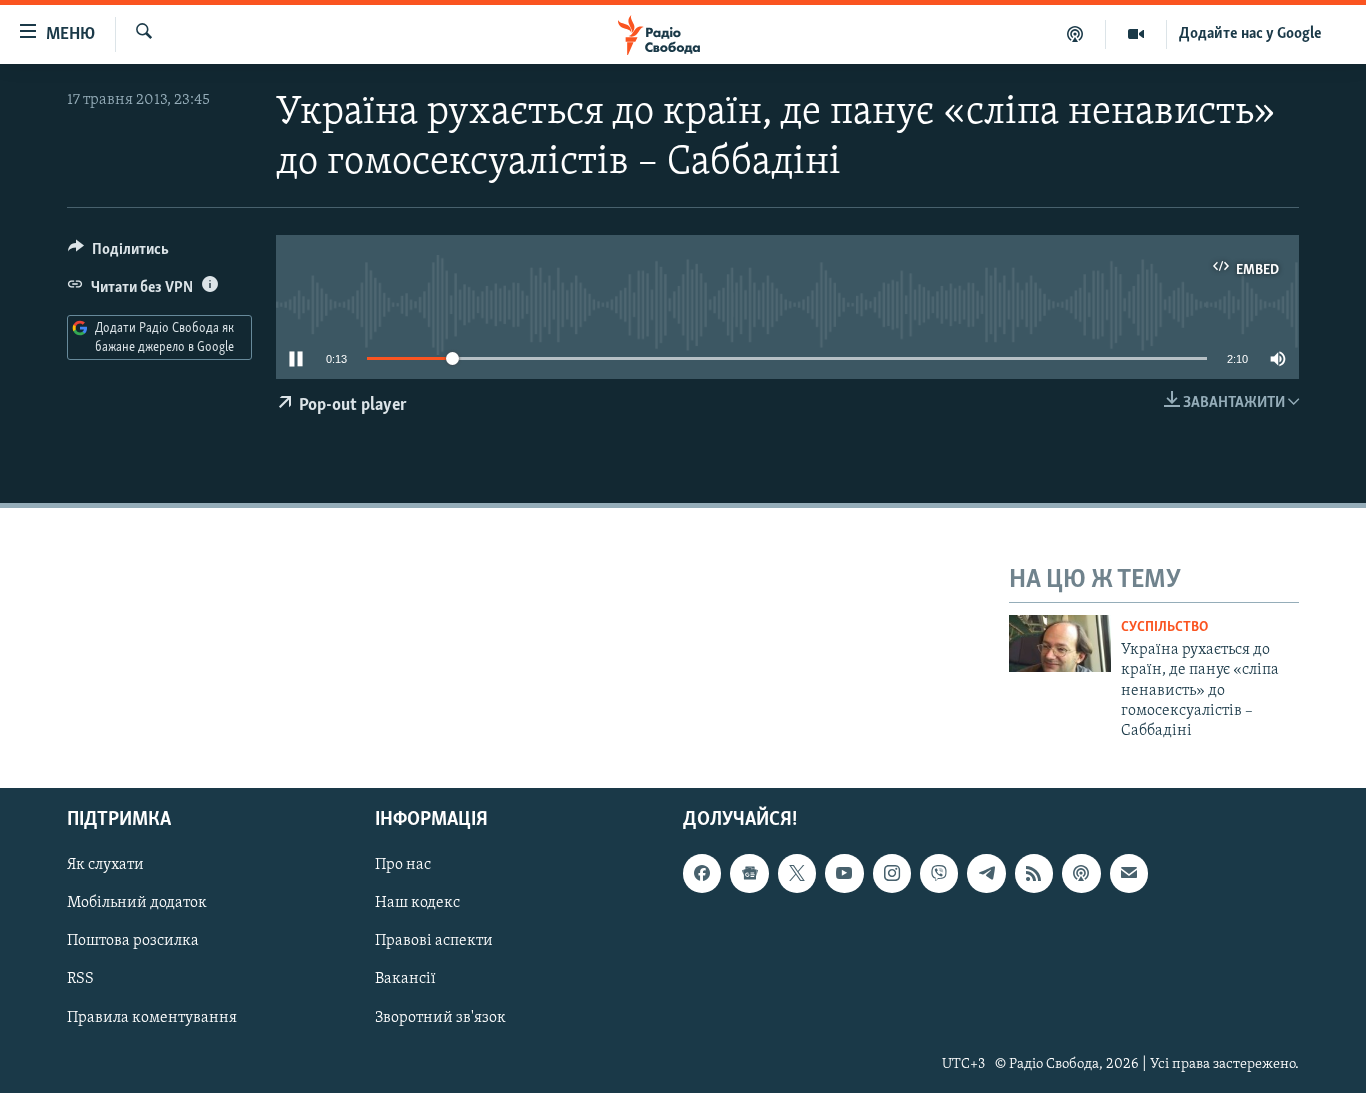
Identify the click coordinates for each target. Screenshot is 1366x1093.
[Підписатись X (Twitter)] (797, 873)
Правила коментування (152, 1017)
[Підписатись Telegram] (986, 873)
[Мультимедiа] (1136, 34)
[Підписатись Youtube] (844, 873)
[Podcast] (1081, 873)
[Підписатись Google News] (749, 873)
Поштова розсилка (133, 941)
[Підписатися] (1129, 873)
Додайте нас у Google (1250, 34)
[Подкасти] (1075, 34)
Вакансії (405, 979)
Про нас (403, 865)
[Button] (118, 254)
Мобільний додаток (137, 903)
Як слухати (105, 865)
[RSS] (1034, 873)
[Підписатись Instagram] (892, 873)
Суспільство (1164, 627)
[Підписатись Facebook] (702, 873)
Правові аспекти (434, 941)
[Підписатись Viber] (939, 873)
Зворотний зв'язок (440, 1017)
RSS (80, 979)
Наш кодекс (417, 903)
